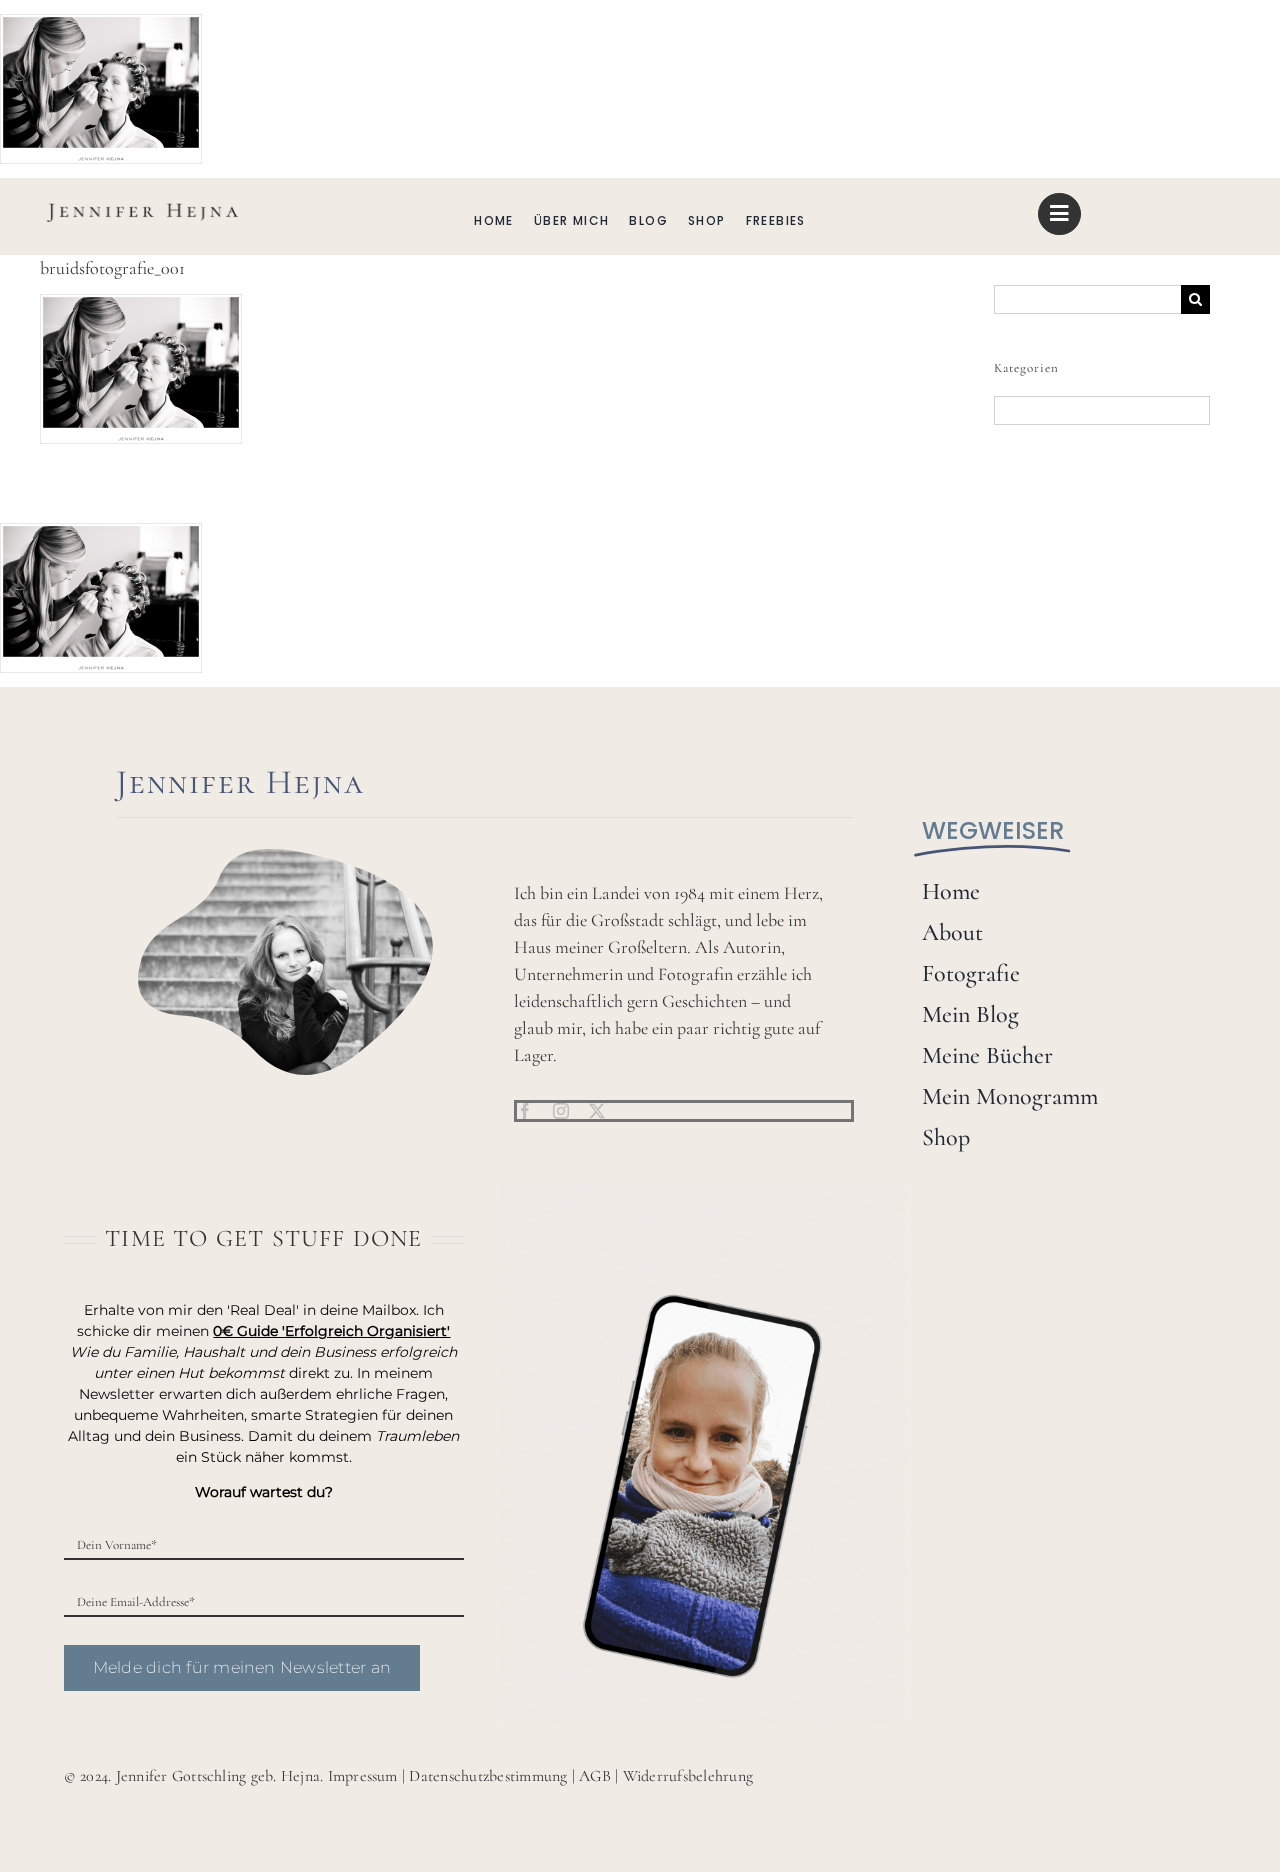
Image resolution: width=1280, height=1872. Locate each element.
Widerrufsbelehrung (688, 1776)
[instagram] (561, 1111)
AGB (595, 1776)
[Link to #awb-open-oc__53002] (1059, 214)
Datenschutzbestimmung (488, 1776)
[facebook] (525, 1111)
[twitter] (597, 1111)
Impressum (363, 1776)
